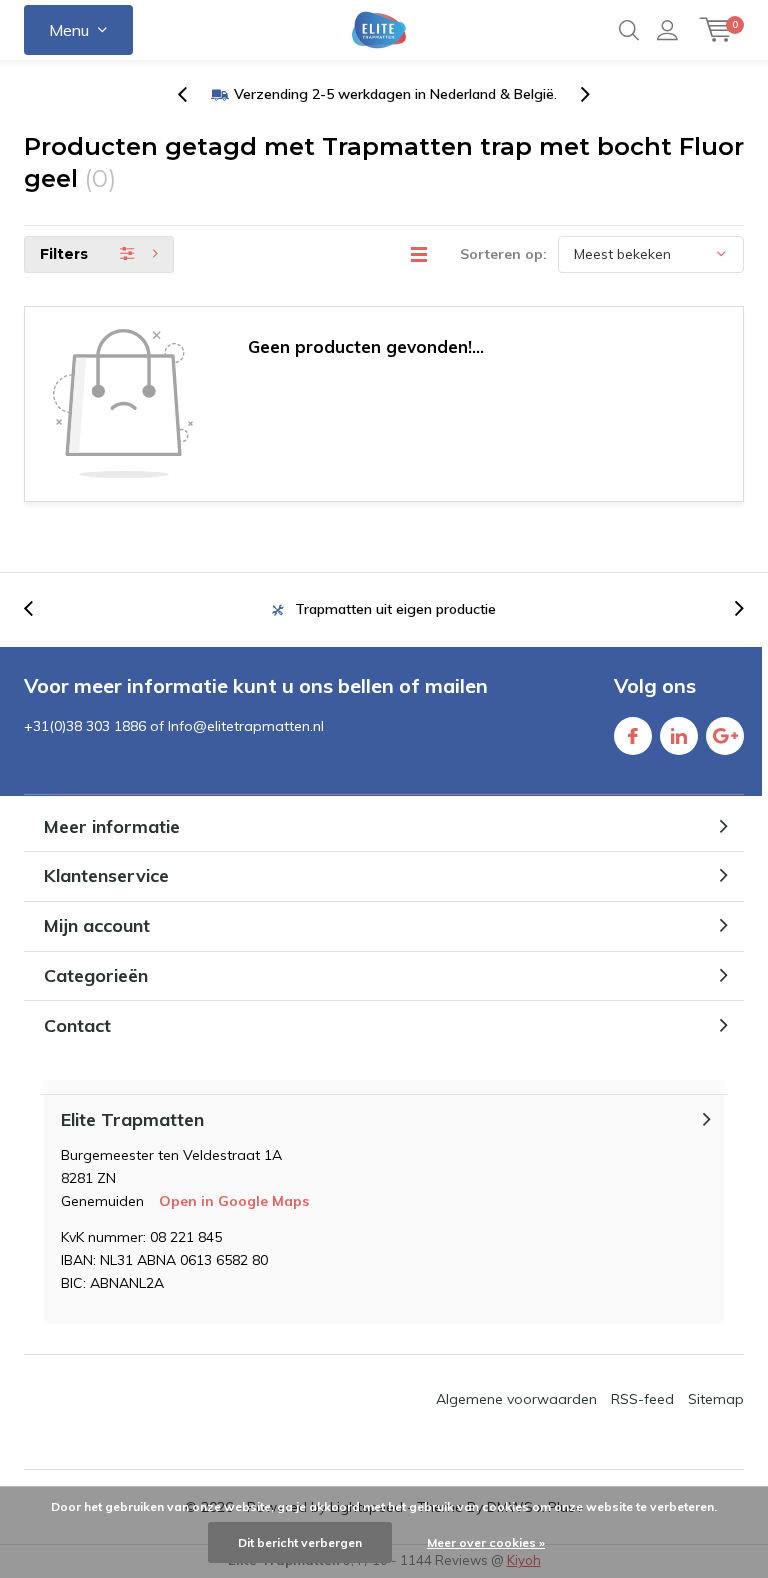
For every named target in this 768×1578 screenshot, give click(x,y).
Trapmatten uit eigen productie (395, 609)
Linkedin (679, 736)
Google (725, 736)
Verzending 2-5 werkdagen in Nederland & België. (395, 94)
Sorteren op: (503, 254)
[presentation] (193, 94)
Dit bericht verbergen (300, 1542)
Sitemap (716, 1399)
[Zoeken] (629, 30)
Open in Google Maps (234, 1201)
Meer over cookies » (486, 1542)
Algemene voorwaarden (516, 1399)
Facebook (633, 736)
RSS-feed (642, 1399)
